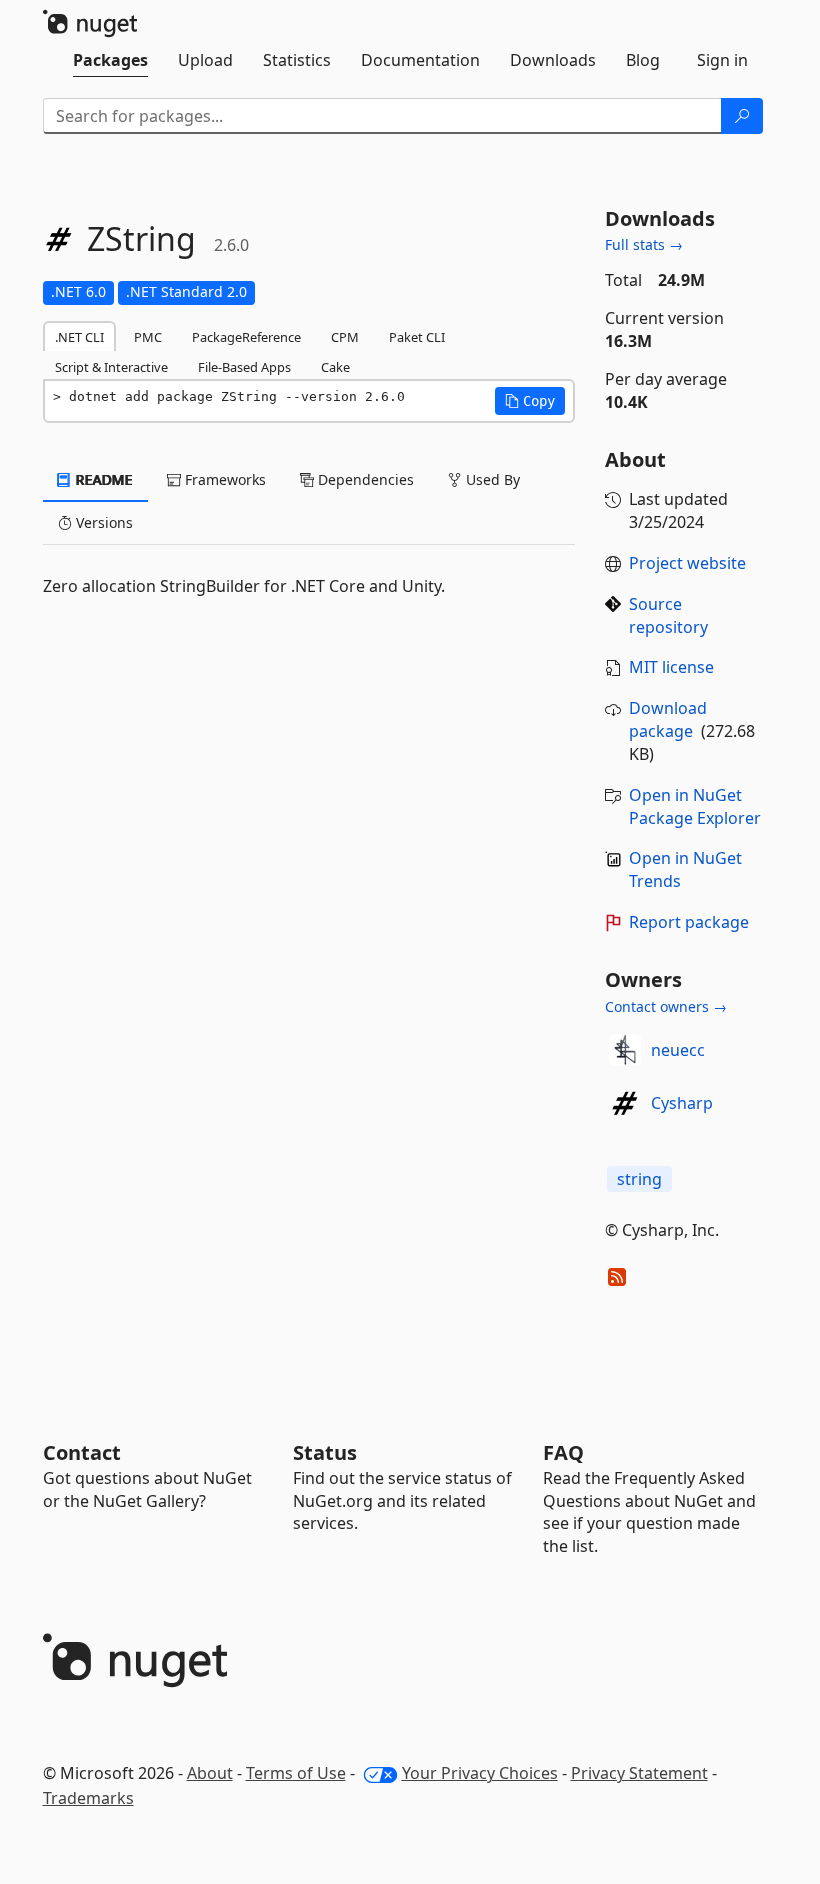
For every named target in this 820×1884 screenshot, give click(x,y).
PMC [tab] (148, 337)
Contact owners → (666, 1006)
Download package (668, 719)
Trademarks (88, 1798)
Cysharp (682, 1103)
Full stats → (644, 244)
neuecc (678, 1050)
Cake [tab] (335, 367)
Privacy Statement (639, 1773)
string (639, 1179)
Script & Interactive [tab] (111, 367)
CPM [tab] (345, 337)
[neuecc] (625, 1050)
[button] (530, 401)
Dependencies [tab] (364, 479)
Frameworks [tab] (223, 479)
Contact (82, 1452)
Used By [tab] (491, 479)
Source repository (668, 615)
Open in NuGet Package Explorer (695, 806)
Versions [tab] (102, 522)
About (210, 1773)
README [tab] (102, 479)
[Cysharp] (625, 1103)
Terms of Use (296, 1773)
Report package (689, 922)
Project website (687, 563)
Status (325, 1452)
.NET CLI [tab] (79, 337)
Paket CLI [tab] (417, 337)
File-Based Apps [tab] (244, 367)
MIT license (671, 667)
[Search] (742, 116)
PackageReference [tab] (246, 337)
